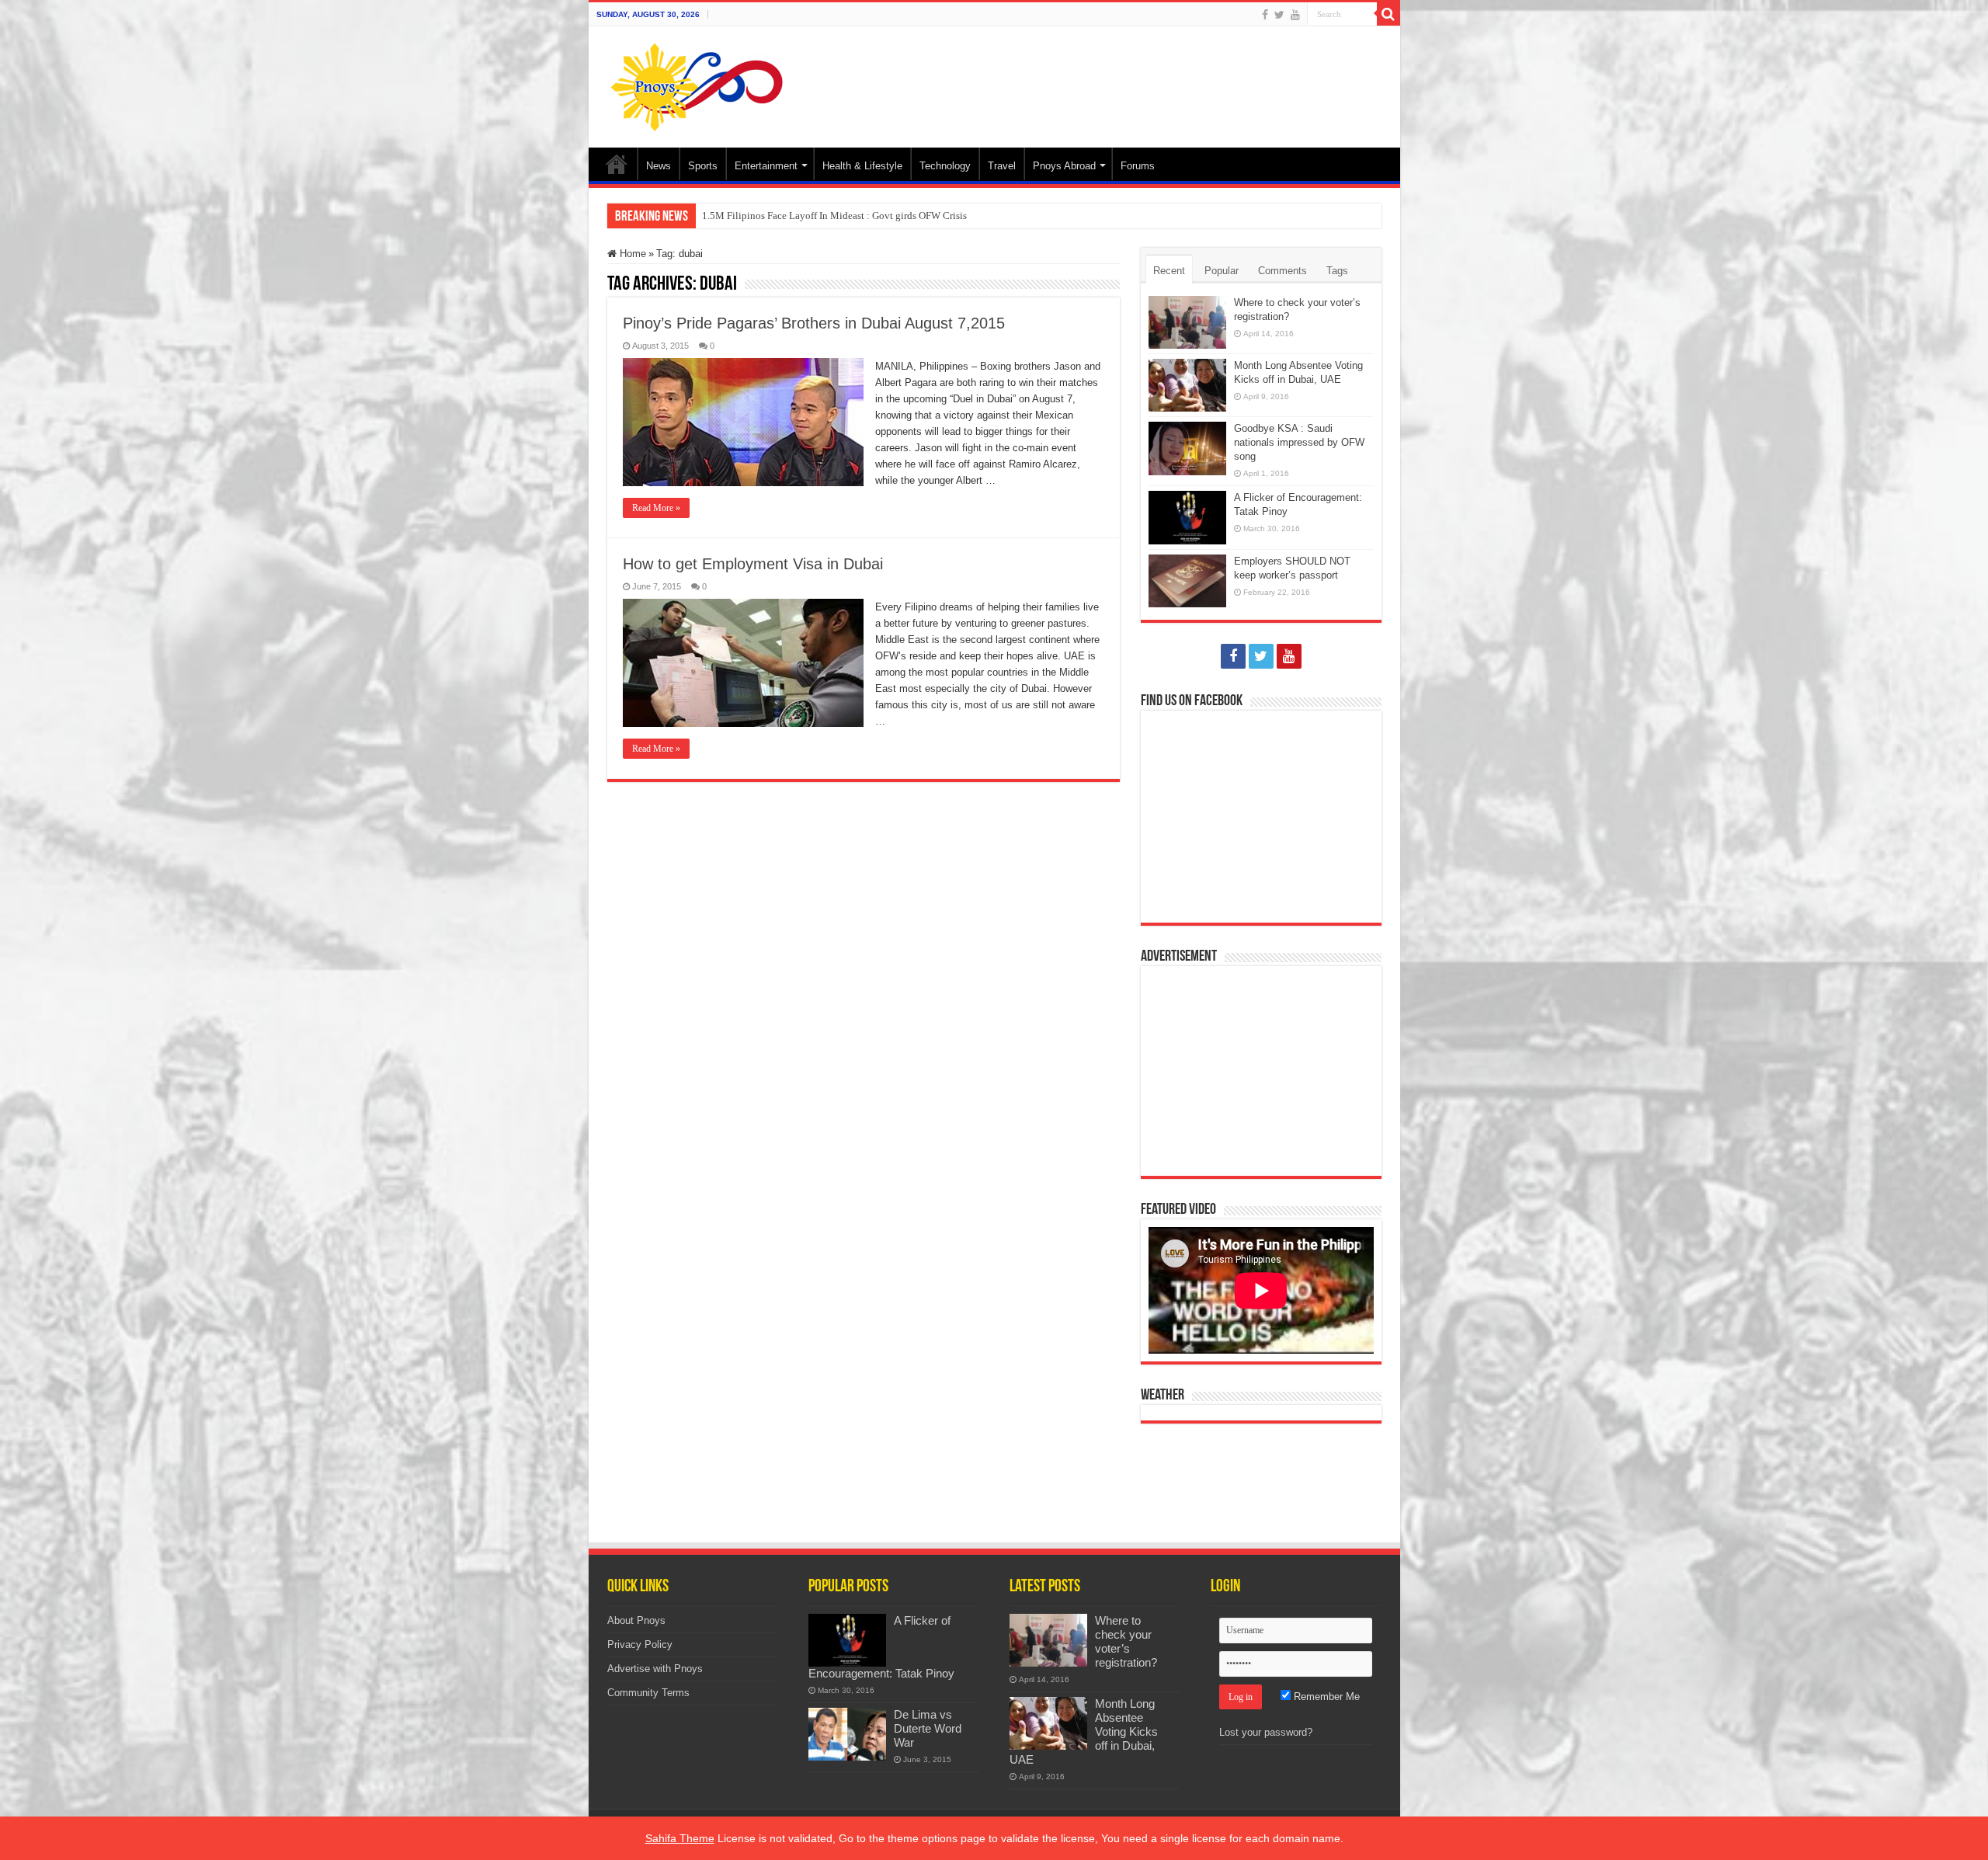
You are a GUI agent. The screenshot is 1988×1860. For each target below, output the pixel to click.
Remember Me (1325, 1697)
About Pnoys (636, 1620)
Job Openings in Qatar (749, 216)
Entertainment (766, 166)
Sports (703, 166)
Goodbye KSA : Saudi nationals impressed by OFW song (1299, 442)
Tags (1337, 271)
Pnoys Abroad (1064, 166)
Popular (1222, 271)
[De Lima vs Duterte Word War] (847, 1734)
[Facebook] (1265, 15)
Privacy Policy (640, 1644)
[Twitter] (1279, 15)
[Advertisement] (1106, 77)
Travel (1002, 166)
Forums (1138, 166)
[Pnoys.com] (707, 84)
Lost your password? (1266, 1732)
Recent (1169, 271)
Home (617, 164)
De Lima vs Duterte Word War (928, 1728)
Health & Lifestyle (862, 166)
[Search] (1388, 14)
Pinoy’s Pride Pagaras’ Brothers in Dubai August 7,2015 (814, 323)
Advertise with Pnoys (655, 1669)
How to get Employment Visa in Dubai (753, 564)
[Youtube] (1295, 15)
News (659, 166)
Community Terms (648, 1693)
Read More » (656, 508)
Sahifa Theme (680, 1838)
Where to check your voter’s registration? (1126, 1641)
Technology (945, 166)
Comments (1282, 271)
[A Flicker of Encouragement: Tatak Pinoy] (847, 1640)
